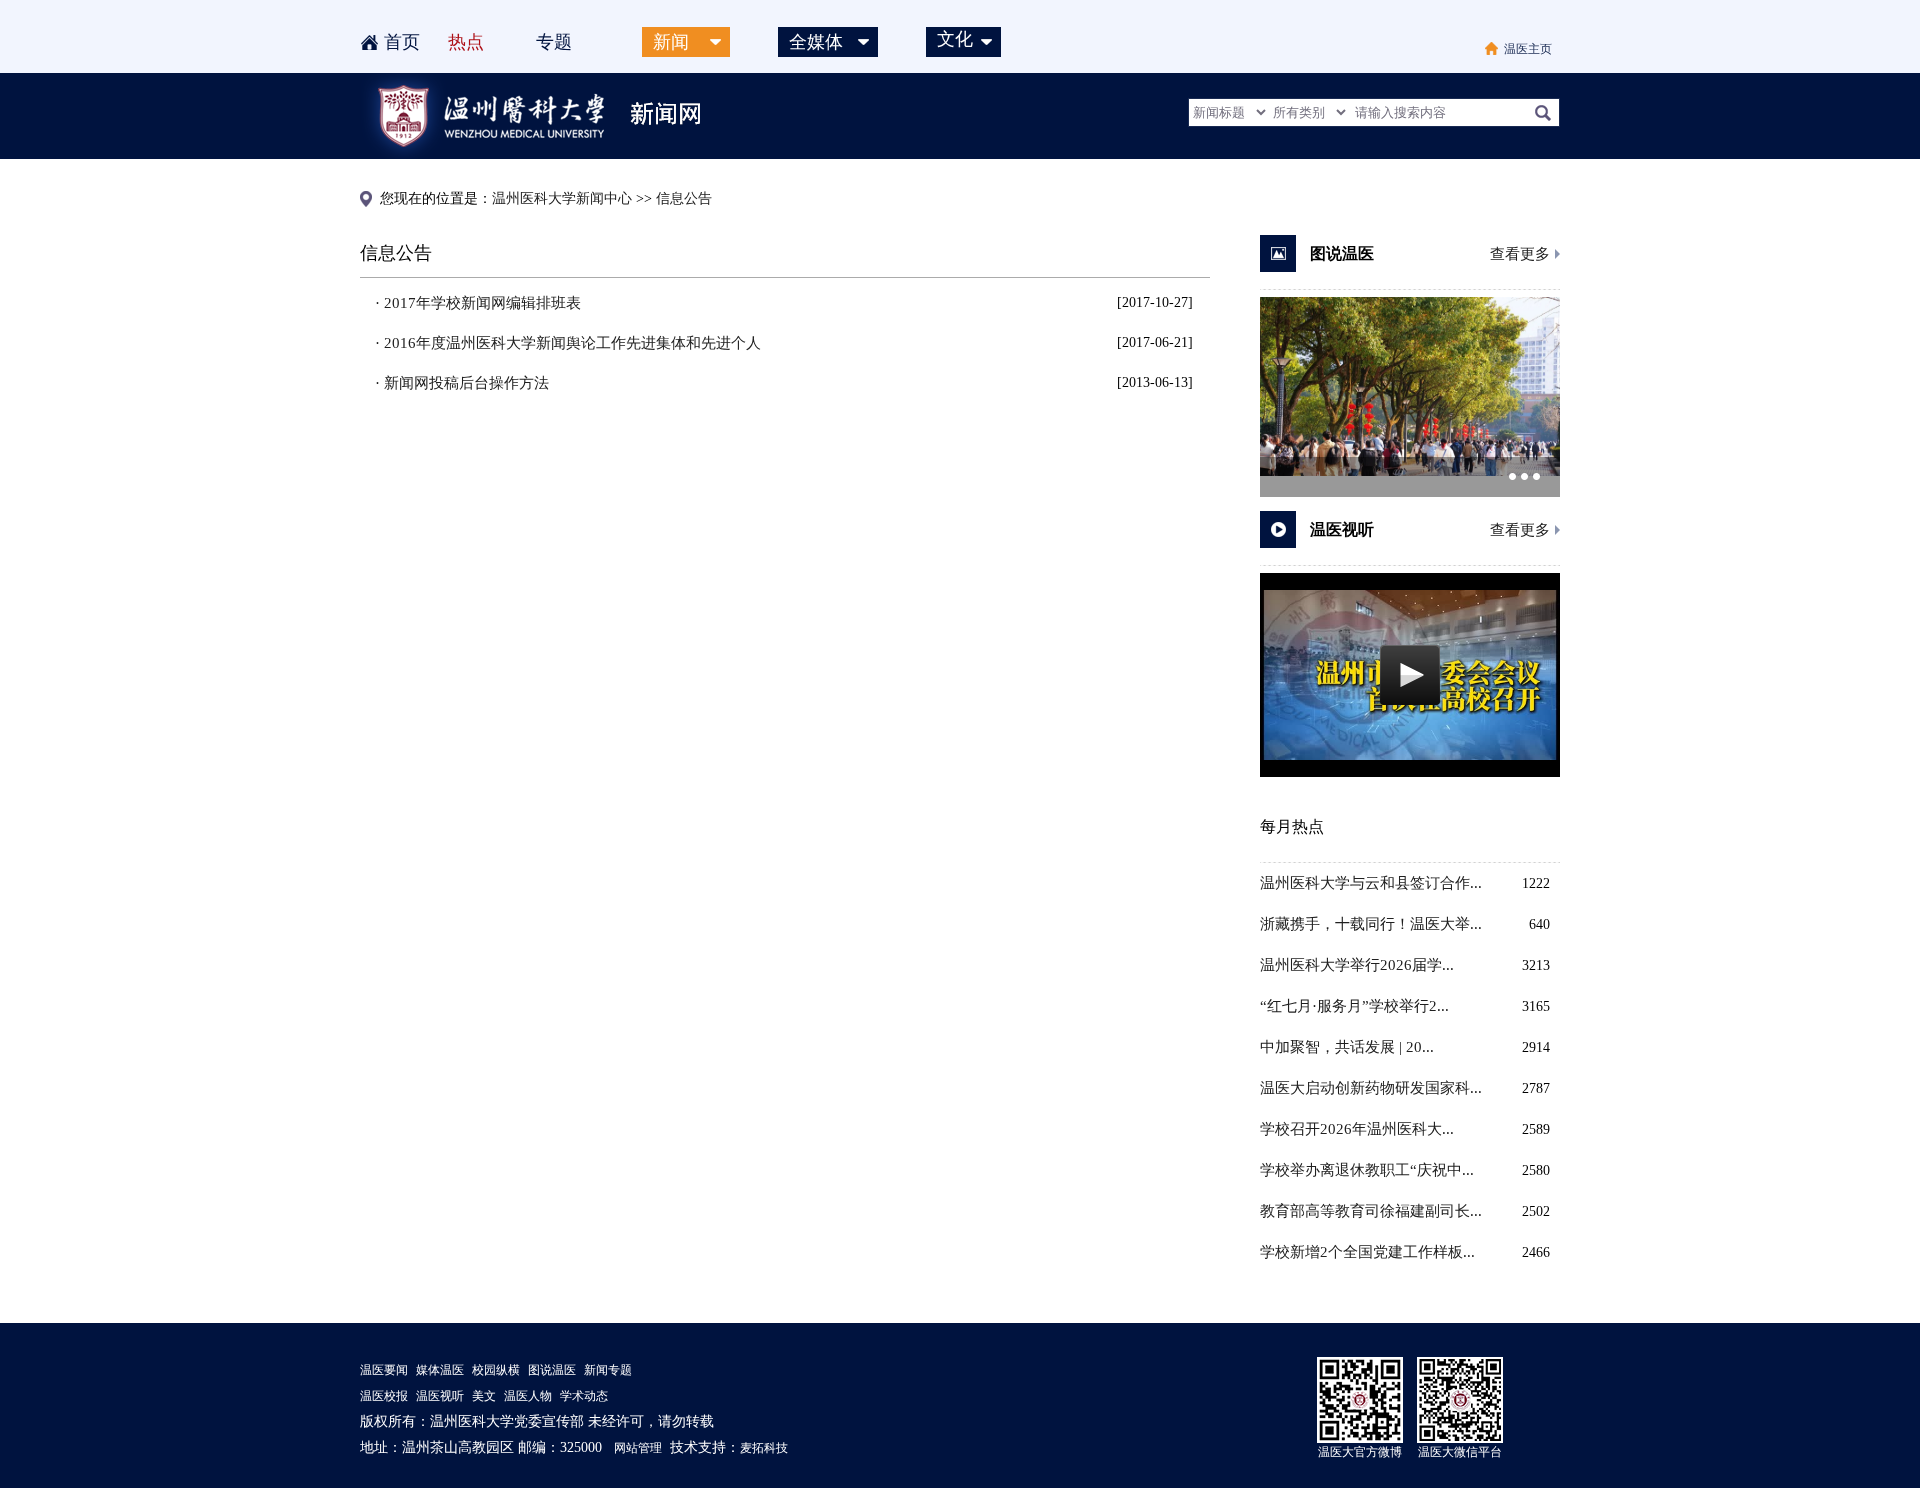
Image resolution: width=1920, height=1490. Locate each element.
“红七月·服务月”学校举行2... (1354, 1006)
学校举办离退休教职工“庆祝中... (1367, 1170)
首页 (402, 42)
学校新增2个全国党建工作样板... (1367, 1252)
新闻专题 (608, 1370)
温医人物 (528, 1396)
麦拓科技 (764, 1448)
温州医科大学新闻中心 (562, 198)
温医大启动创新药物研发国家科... (1371, 1088)
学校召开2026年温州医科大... (1357, 1129)
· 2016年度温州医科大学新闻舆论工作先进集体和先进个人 (568, 343)
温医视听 (440, 1396)
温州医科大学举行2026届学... (1357, 965)
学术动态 (584, 1396)
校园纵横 (496, 1370)
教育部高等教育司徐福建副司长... (1371, 1211)
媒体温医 (440, 1370)
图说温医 (552, 1370)
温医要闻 (384, 1370)
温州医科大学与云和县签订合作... (1371, 883)
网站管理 (638, 1448)
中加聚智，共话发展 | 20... (1347, 1047)
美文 (484, 1396)
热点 (466, 42)
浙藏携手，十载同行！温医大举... (1371, 924)
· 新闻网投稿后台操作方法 (462, 383)
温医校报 (384, 1396)
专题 (554, 42)
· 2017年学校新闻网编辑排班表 (478, 303)
